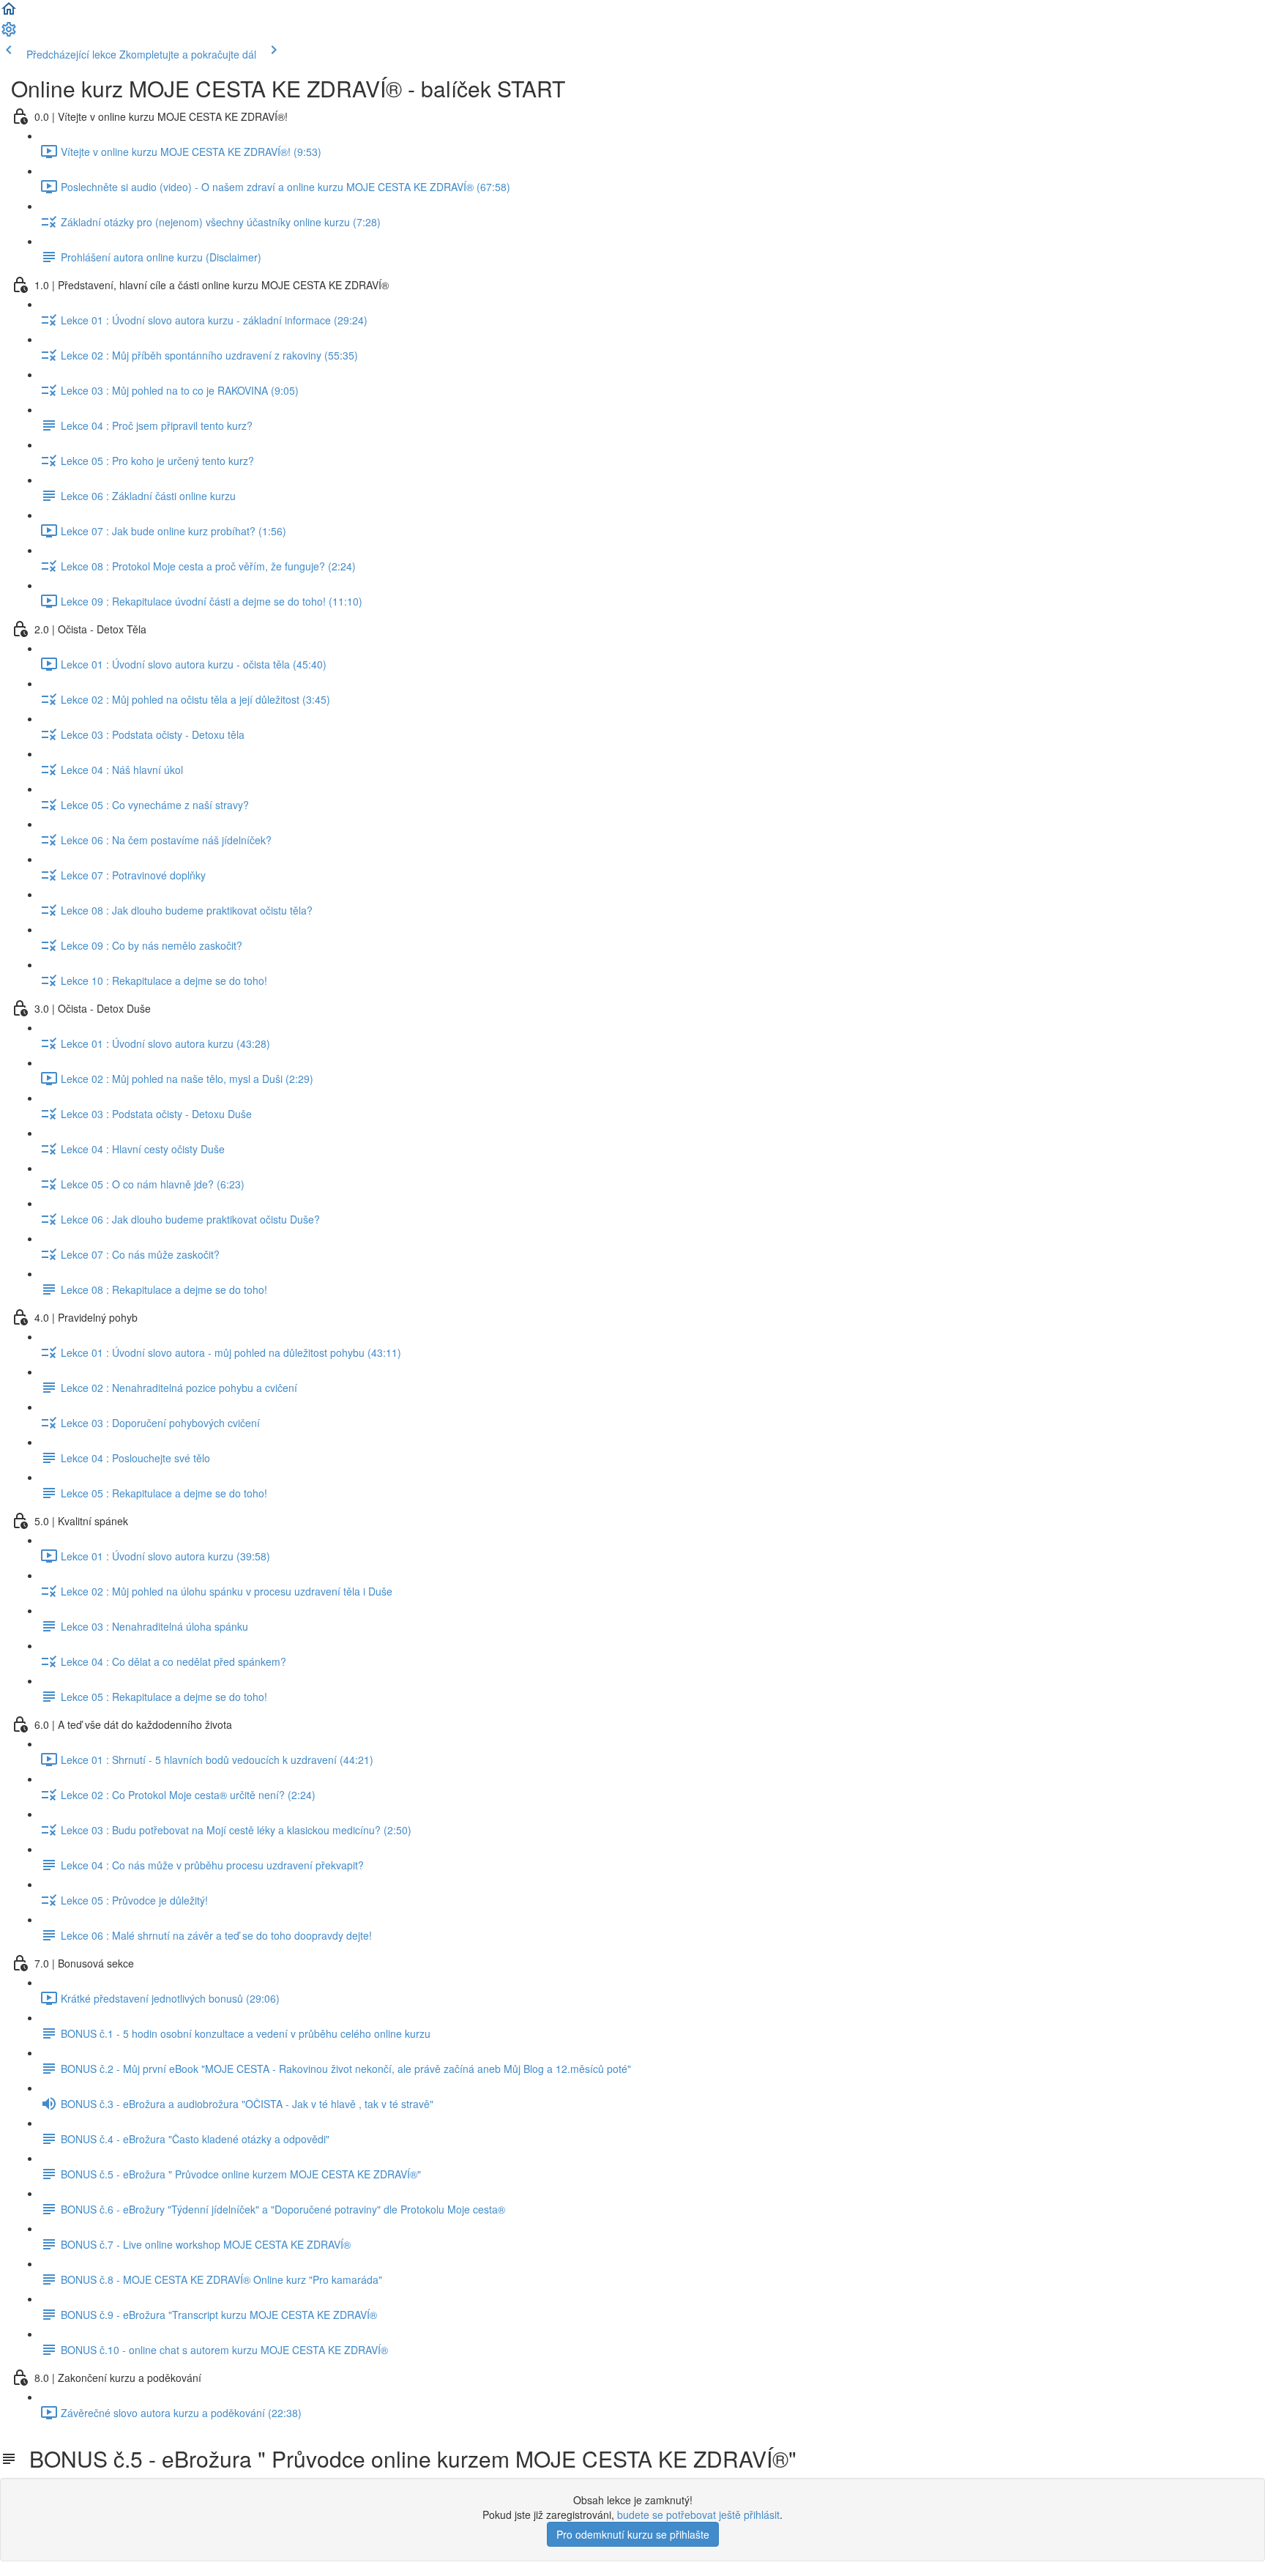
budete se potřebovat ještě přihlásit (698, 2514)
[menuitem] (9, 34)
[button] (9, 13)
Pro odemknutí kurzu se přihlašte (633, 2534)
